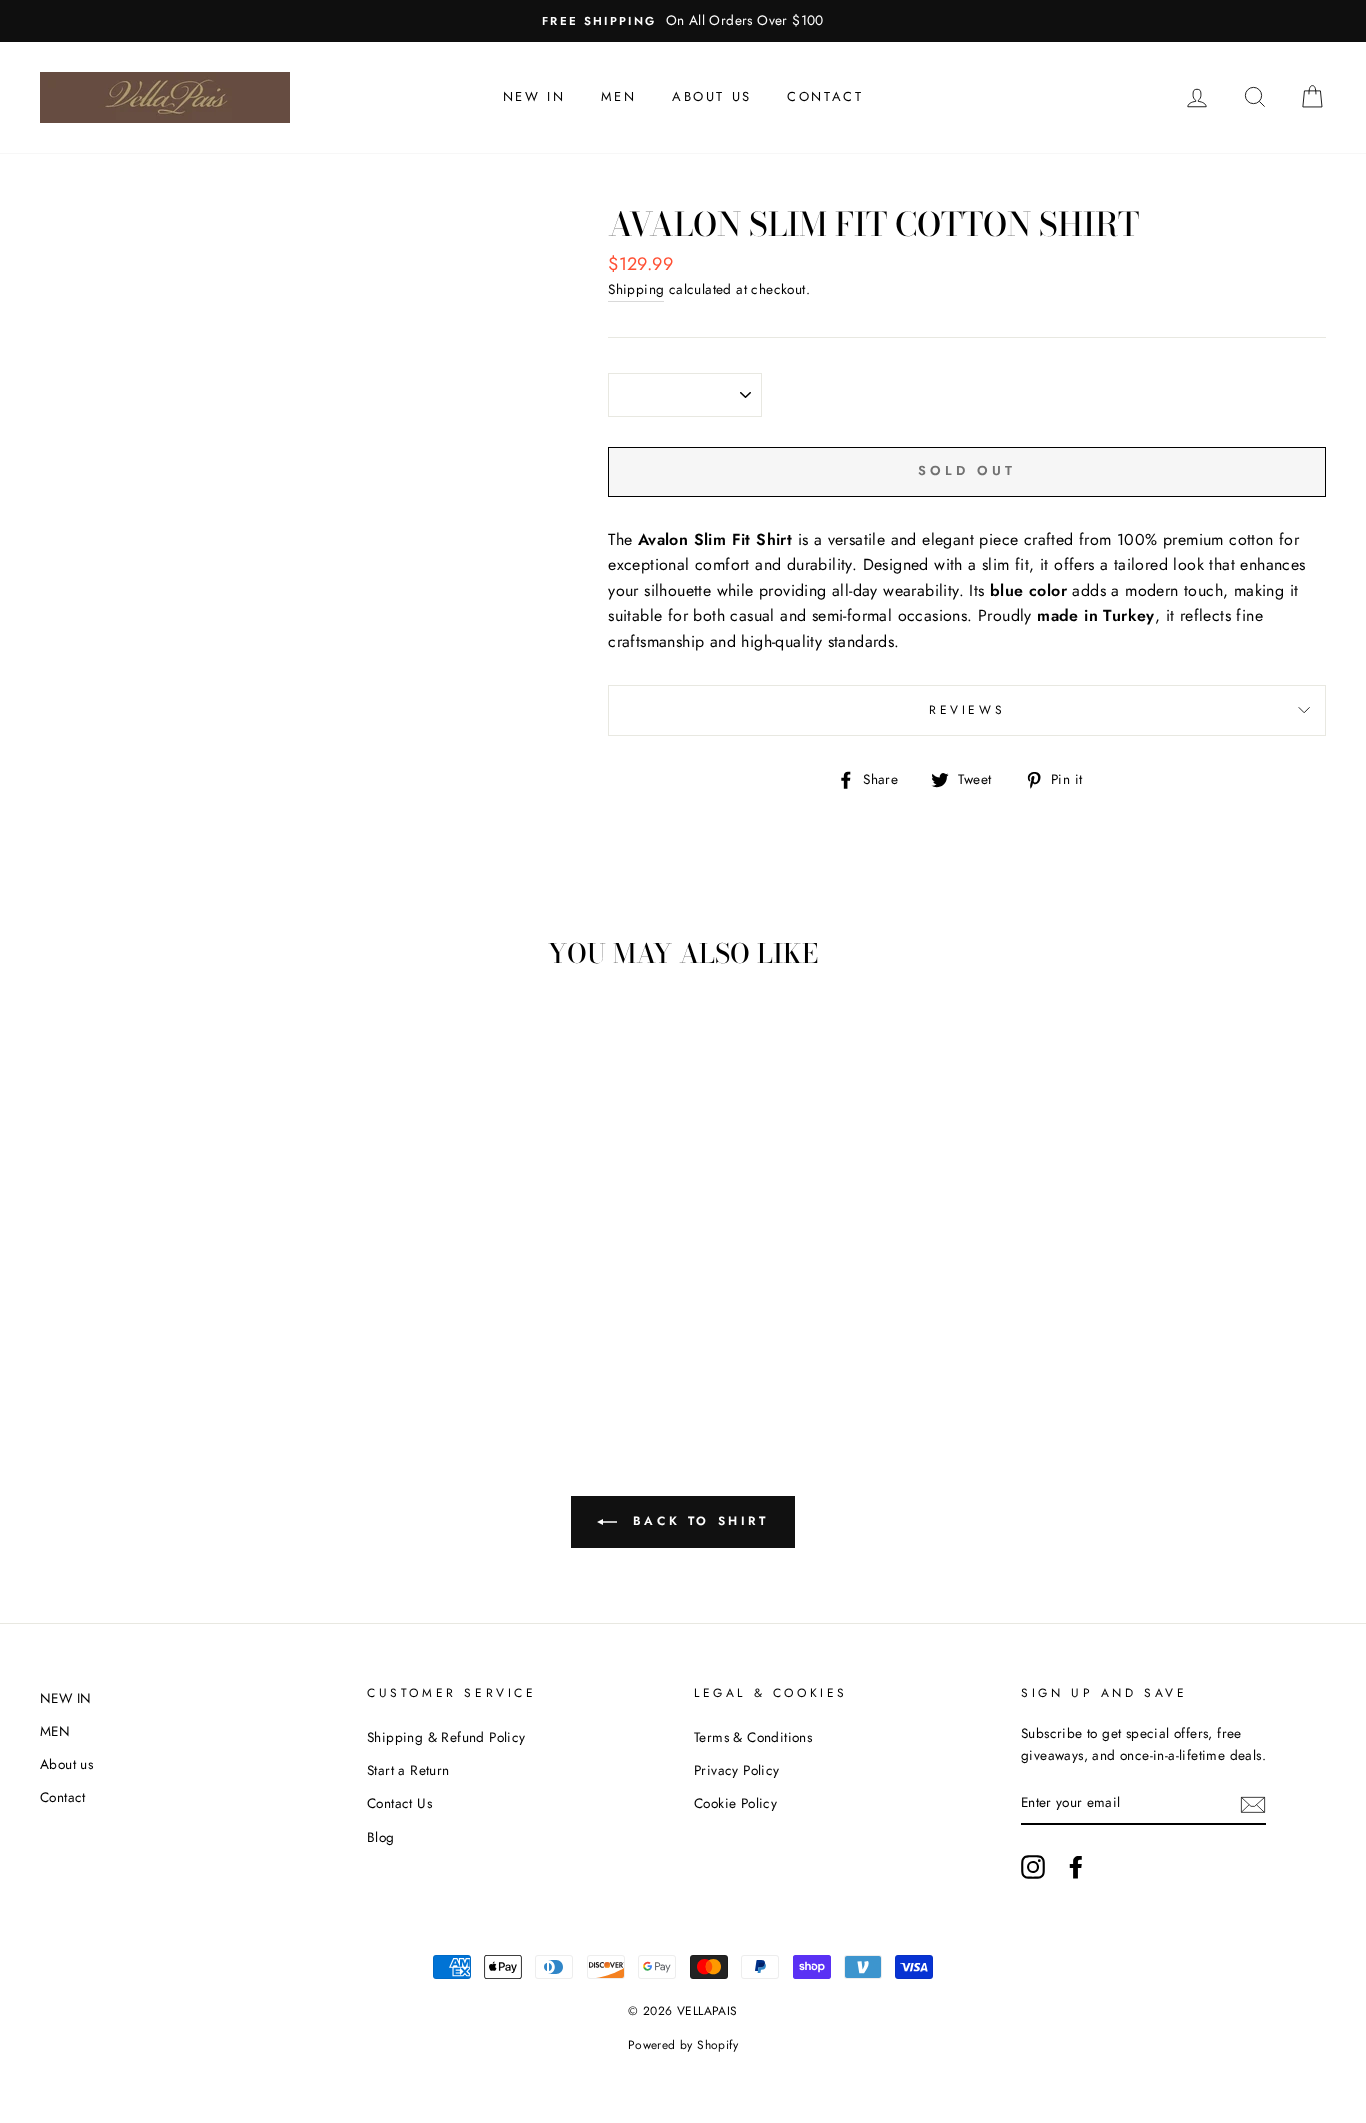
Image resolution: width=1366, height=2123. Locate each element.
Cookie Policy (735, 1803)
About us (712, 96)
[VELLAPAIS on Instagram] (1033, 1867)
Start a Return (408, 1770)
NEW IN (534, 96)
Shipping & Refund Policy (446, 1737)
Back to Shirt (696, 1521)
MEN (619, 96)
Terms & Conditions (753, 1737)
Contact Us (399, 1803)
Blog (381, 1837)
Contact (825, 96)
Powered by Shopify (683, 2045)
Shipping (636, 289)
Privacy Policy (737, 1770)
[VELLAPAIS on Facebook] (1076, 1867)
